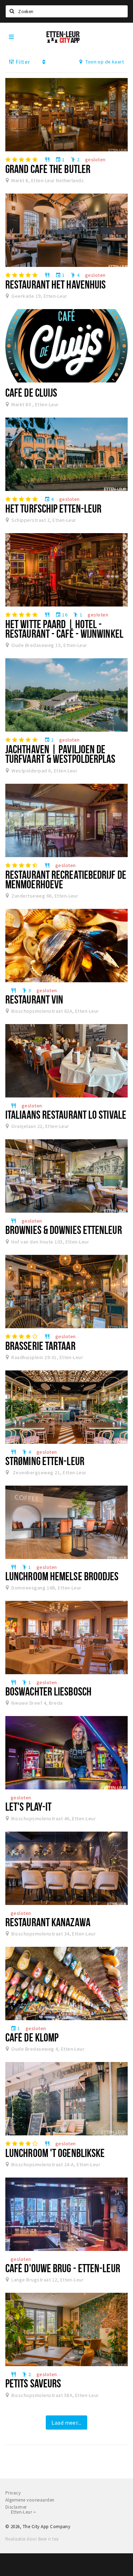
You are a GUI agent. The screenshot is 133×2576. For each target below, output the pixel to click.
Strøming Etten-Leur (45, 1461)
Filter (22, 62)
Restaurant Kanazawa (48, 1922)
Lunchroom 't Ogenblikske (55, 2153)
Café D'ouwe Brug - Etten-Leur (63, 2268)
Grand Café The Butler (48, 169)
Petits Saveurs (33, 2383)
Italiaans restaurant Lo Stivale (66, 1114)
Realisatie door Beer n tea (32, 2539)
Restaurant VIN (34, 999)
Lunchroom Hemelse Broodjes (62, 1576)
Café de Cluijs (31, 392)
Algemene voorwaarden (30, 2500)
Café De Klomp (32, 2037)
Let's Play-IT (28, 1806)
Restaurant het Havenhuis (56, 284)
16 (61, 615)
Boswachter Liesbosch (48, 1691)
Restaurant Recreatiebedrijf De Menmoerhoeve (66, 879)
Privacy (13, 2493)
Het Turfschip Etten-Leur (53, 508)
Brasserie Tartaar (40, 1346)
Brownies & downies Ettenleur (64, 1230)
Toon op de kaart (104, 62)
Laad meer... (66, 2423)
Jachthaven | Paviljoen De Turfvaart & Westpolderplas (60, 754)
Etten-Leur (22, 2512)
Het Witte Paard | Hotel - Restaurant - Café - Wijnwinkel (64, 629)
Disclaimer (16, 2507)
